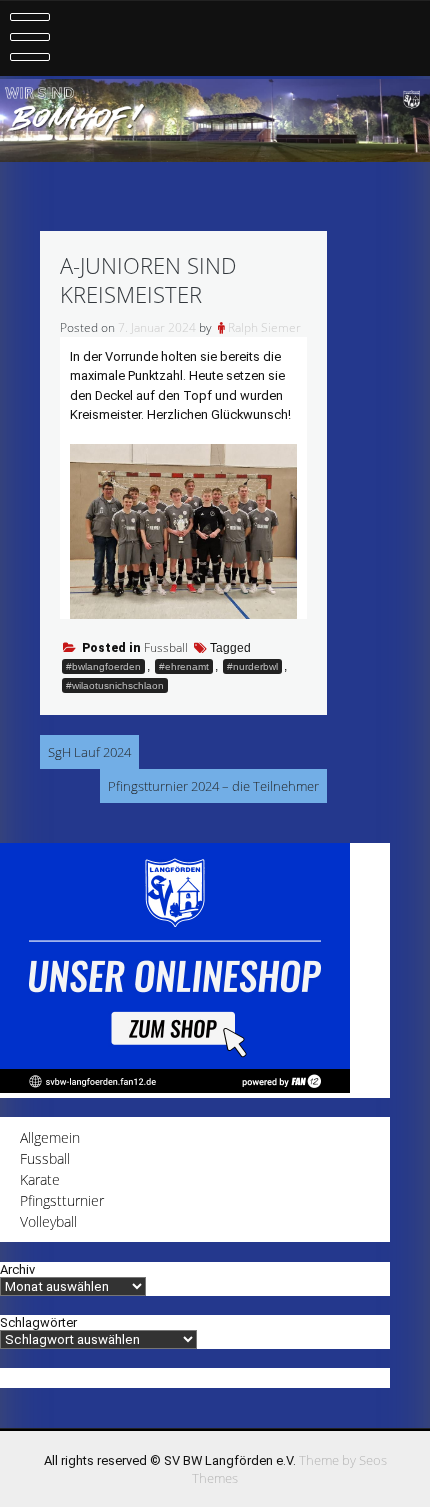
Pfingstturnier (62, 1200)
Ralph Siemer (264, 327)
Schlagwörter (38, 1322)
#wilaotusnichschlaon (115, 685)
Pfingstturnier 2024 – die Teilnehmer (213, 786)
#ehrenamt (184, 666)
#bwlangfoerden (103, 666)
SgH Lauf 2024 (89, 752)
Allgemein (50, 1137)
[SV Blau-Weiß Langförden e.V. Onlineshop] (175, 1087)
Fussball (166, 647)
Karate (40, 1179)
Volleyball (48, 1221)
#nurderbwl (252, 666)
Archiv (17, 1269)
